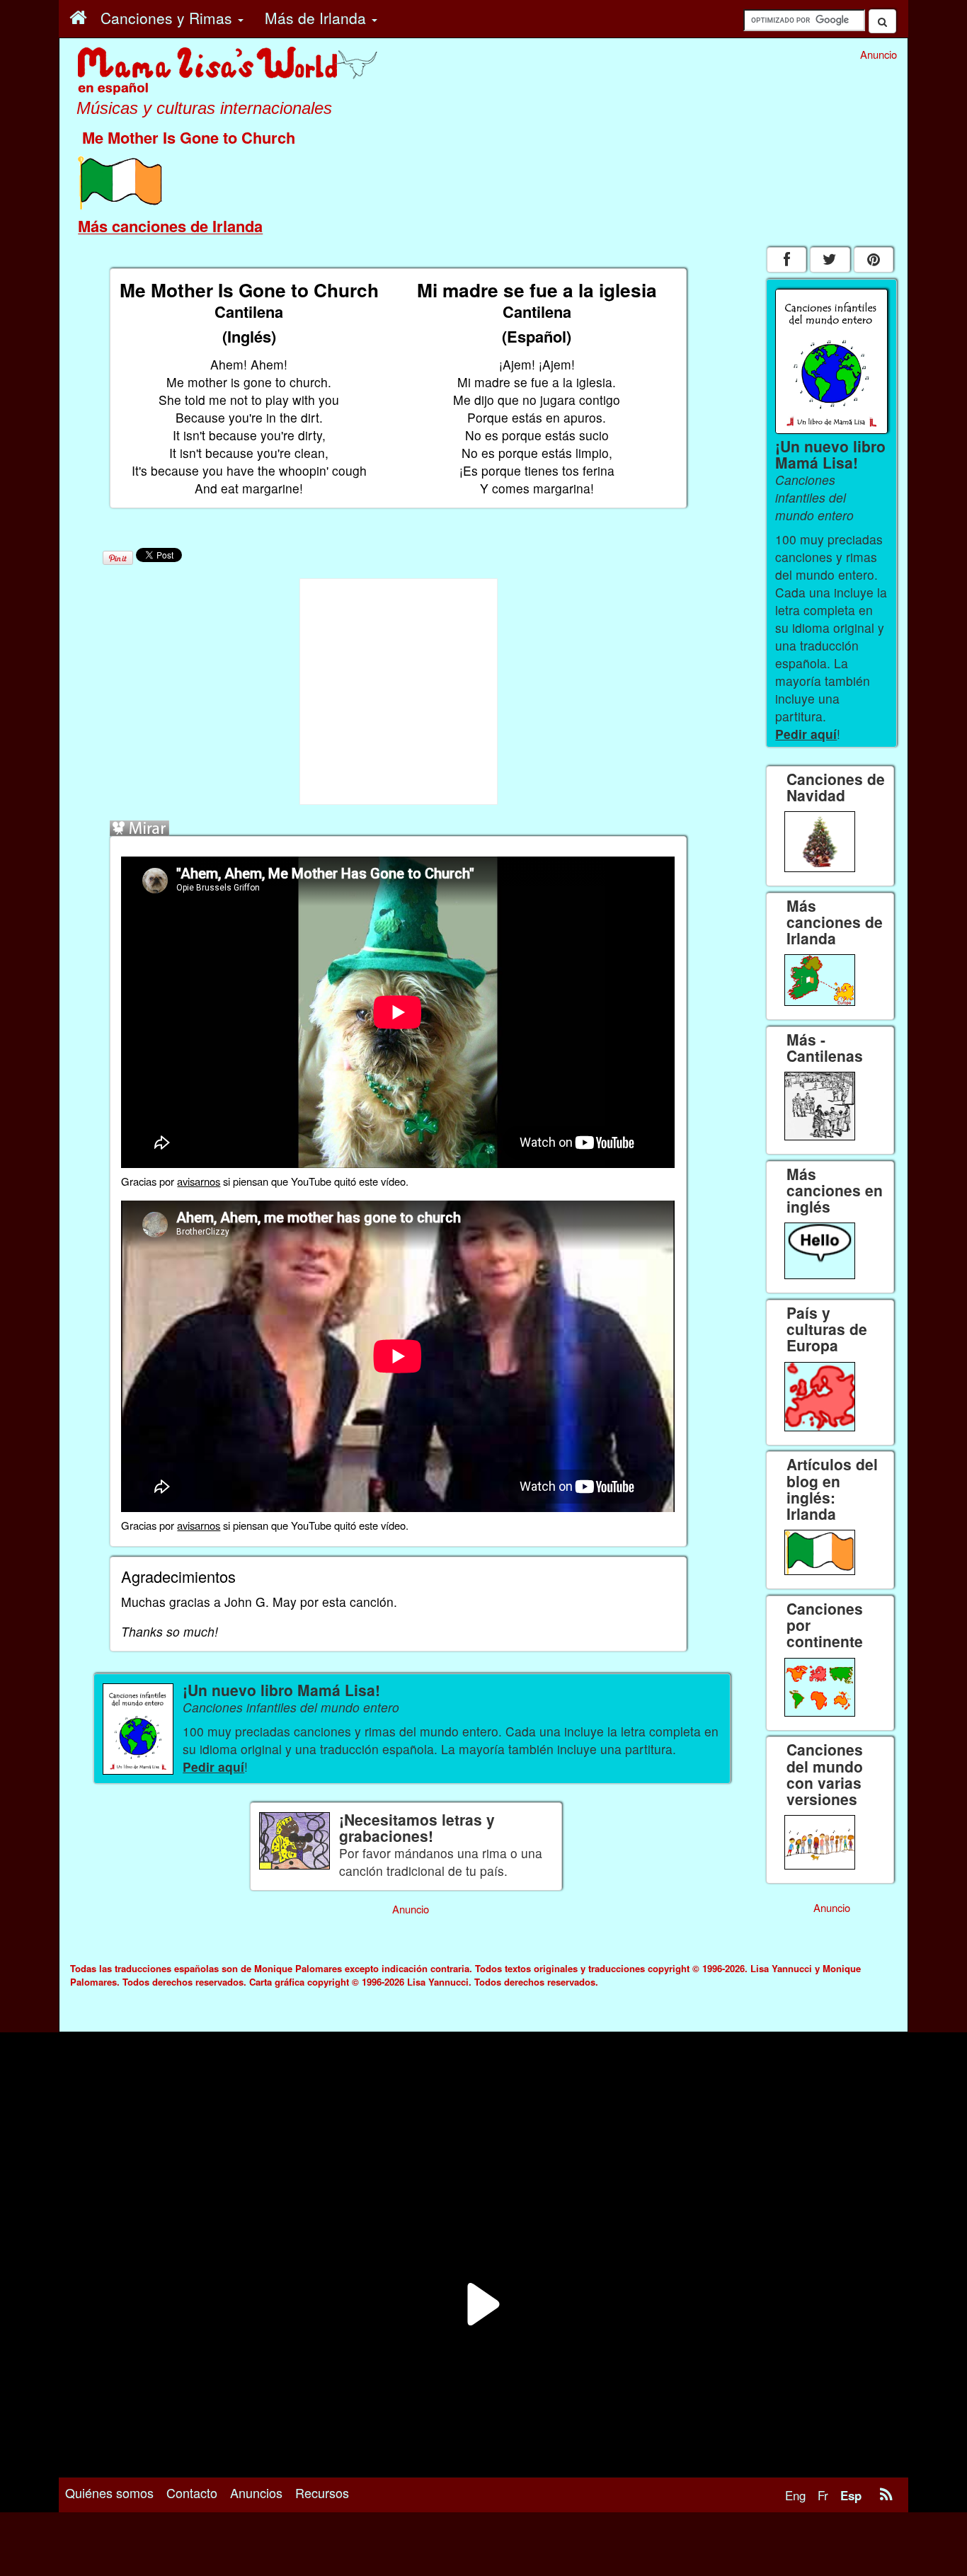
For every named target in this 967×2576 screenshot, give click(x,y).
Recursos (322, 2492)
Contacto (192, 2492)
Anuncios (256, 2492)
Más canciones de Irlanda (170, 226)
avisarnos (199, 1181)
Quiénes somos (109, 2492)
